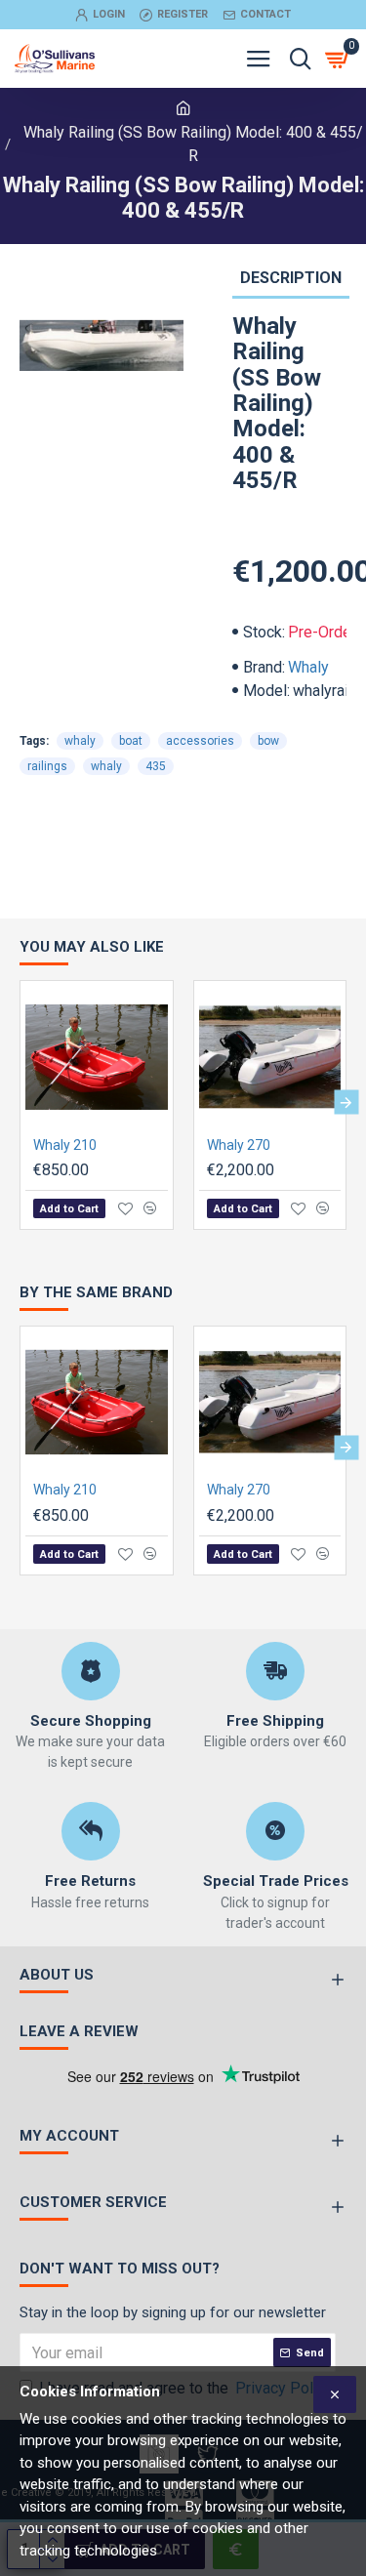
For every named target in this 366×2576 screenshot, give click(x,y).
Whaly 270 (239, 1145)
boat (131, 741)
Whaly (308, 667)
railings (47, 766)
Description (291, 278)
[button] (20, 1103)
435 (156, 766)
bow (268, 741)
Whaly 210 (65, 1145)
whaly (80, 741)
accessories (200, 741)
